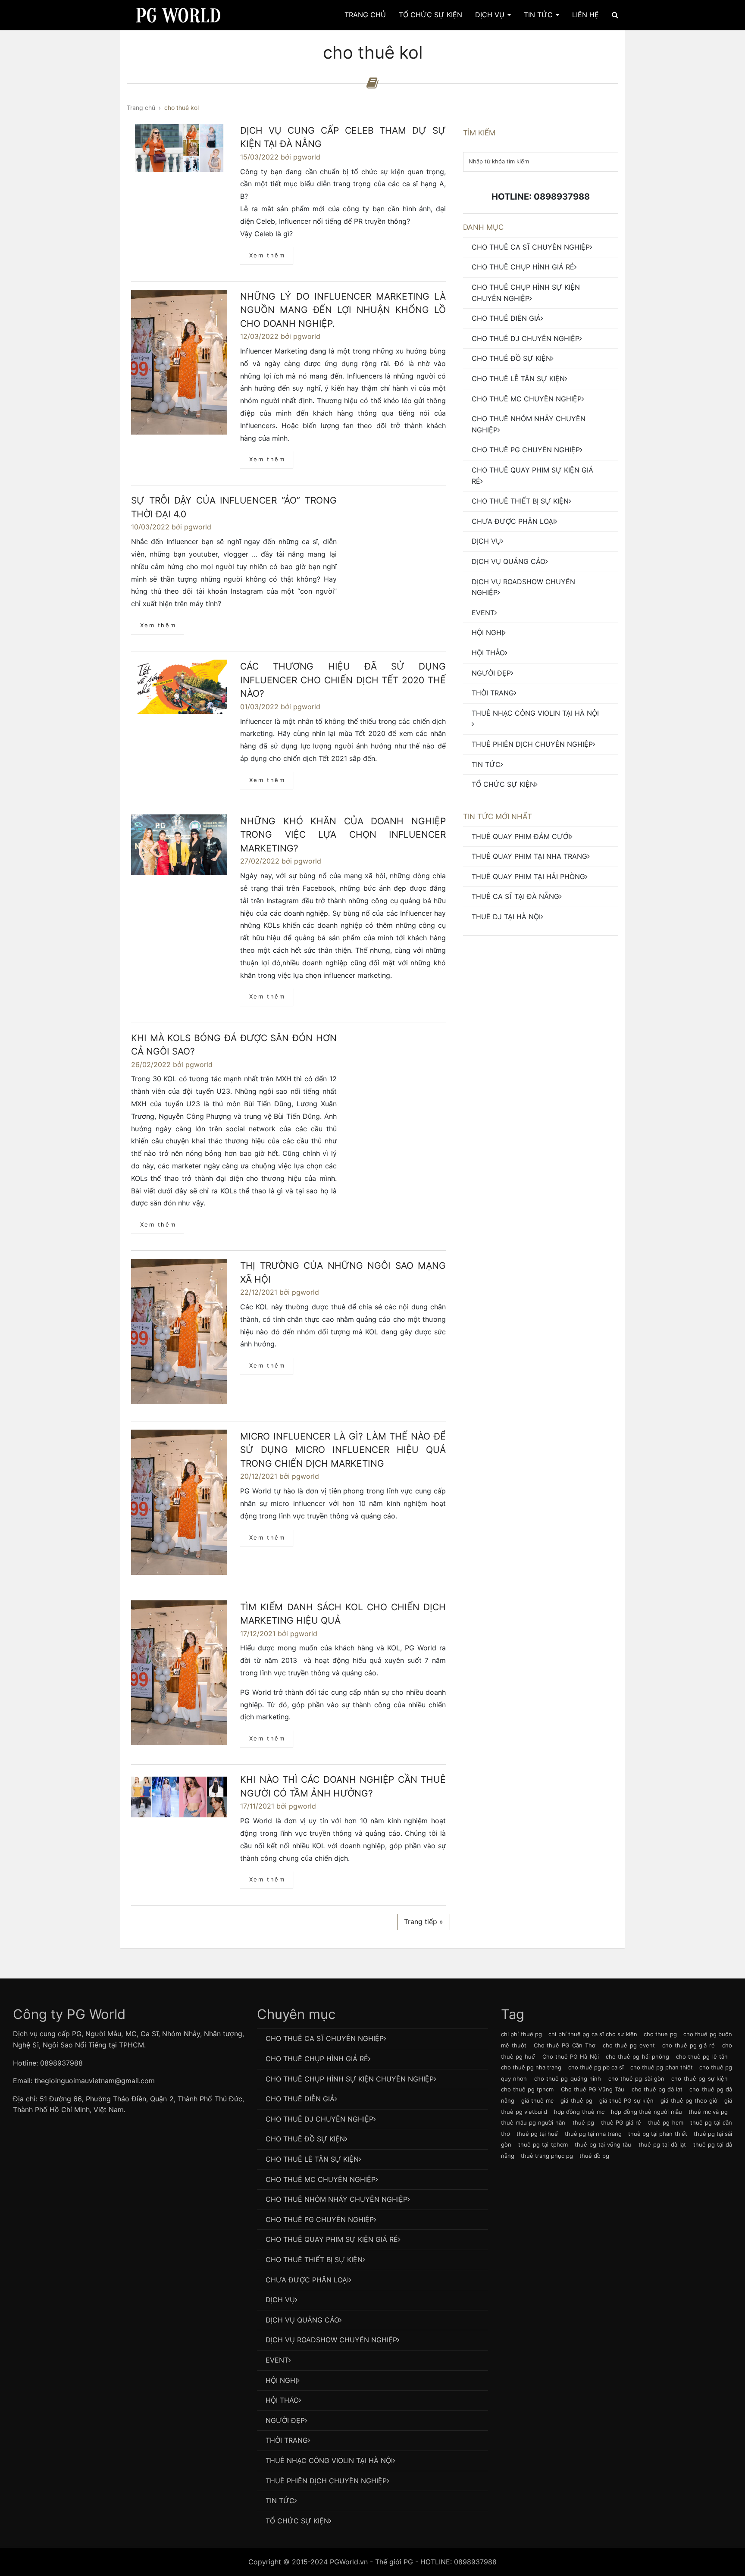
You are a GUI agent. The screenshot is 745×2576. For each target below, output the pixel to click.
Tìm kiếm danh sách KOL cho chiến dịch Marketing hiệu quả (343, 1614)
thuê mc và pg (708, 2112)
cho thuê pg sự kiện (700, 2078)
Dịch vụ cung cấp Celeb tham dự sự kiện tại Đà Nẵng (343, 137)
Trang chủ (365, 15)
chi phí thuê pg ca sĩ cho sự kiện (593, 2034)
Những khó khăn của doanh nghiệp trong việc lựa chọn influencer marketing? (343, 835)
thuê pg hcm (665, 2122)
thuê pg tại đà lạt (662, 2144)
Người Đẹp (491, 673)
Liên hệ (585, 15)
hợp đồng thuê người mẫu (646, 2112)
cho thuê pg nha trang (531, 2067)
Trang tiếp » (424, 1922)
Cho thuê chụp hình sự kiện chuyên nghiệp (526, 293)
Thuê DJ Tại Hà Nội (506, 917)
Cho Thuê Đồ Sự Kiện (511, 358)
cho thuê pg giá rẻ (689, 2045)
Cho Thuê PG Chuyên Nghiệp (526, 450)
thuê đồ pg (594, 2156)
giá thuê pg (576, 2100)
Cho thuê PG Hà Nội (571, 2056)
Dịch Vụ (491, 15)
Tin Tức (539, 15)
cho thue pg (660, 2034)
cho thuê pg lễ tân (702, 2056)
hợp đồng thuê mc (579, 2112)
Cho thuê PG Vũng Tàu (593, 2089)
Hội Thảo (488, 653)
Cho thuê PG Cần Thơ (565, 2045)
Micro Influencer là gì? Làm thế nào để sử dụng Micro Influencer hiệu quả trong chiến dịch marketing (343, 1450)
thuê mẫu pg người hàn (533, 2122)
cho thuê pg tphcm (527, 2089)
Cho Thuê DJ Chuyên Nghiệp (526, 338)
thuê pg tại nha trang (593, 2134)
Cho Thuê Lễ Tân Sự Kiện (518, 379)
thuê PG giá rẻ (621, 2122)
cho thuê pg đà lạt (657, 2089)
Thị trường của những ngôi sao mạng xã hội (343, 1272)
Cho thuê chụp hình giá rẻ (523, 267)
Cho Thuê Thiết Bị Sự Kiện (520, 501)
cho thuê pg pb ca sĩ (596, 2067)
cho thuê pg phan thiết (661, 2067)
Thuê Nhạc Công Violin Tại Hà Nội (535, 713)
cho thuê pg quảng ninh (568, 2078)
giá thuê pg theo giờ (689, 2100)
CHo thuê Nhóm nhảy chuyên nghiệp (529, 424)
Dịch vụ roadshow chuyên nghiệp (523, 587)
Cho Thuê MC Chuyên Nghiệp (527, 399)
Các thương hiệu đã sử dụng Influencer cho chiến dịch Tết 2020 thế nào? (343, 680)
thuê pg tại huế (537, 2134)
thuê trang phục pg (547, 2156)
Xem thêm (267, 255)
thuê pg (583, 2122)
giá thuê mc (537, 2100)
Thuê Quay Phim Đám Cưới (521, 836)
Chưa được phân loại (513, 521)
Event (483, 613)
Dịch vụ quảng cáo (509, 561)
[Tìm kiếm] (615, 15)
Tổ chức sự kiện (503, 784)
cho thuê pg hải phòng (637, 2056)
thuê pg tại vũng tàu (603, 2144)
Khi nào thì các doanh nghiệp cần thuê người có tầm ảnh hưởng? (343, 1786)
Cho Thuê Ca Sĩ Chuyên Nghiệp (531, 247)
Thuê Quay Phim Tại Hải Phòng (528, 876)
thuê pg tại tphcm (543, 2144)
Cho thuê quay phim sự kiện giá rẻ (532, 476)
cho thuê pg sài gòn (637, 2078)
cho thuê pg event (629, 2045)
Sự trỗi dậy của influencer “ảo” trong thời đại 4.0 (234, 507)
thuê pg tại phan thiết (657, 2134)
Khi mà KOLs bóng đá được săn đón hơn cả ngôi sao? (234, 1045)
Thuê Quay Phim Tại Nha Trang (529, 856)
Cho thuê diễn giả (506, 318)
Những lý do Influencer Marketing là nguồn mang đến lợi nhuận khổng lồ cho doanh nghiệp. (343, 310)
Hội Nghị (487, 632)
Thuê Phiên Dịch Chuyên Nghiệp (532, 744)
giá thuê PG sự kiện (626, 2100)
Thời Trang (493, 693)
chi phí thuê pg (521, 2034)
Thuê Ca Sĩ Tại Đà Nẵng (515, 896)
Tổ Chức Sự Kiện (430, 15)
